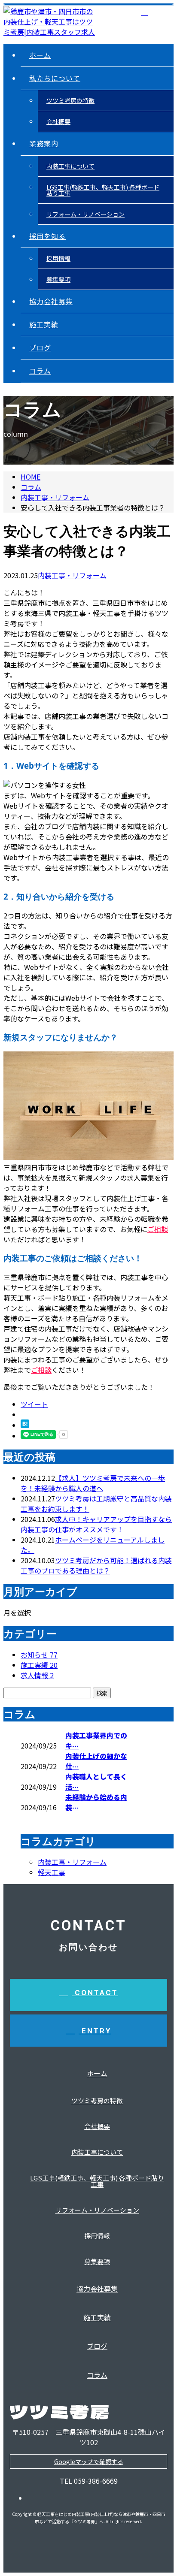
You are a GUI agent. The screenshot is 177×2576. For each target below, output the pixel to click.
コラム (40, 371)
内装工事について (70, 166)
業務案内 (44, 143)
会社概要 (58, 121)
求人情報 (37, 1675)
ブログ (40, 347)
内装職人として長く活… (96, 1782)
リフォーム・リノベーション (85, 214)
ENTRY (95, 2031)
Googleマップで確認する (89, 2461)
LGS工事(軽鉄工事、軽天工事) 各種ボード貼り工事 (103, 190)
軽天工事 (52, 1872)
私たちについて (55, 78)
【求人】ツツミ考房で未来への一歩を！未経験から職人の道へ (93, 1483)
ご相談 (158, 1229)
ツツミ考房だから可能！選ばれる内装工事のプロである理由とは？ (96, 1565)
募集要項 (58, 279)
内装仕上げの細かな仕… (96, 1761)
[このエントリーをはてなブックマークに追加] (25, 1425)
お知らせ (39, 1655)
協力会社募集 (51, 301)
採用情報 (58, 258)
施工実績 (44, 324)
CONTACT (95, 1993)
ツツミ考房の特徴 (70, 100)
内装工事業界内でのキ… (96, 1740)
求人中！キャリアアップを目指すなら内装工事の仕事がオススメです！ (96, 1524)
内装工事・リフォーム (55, 497)
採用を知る (47, 236)
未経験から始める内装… (96, 1802)
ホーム (40, 55)
